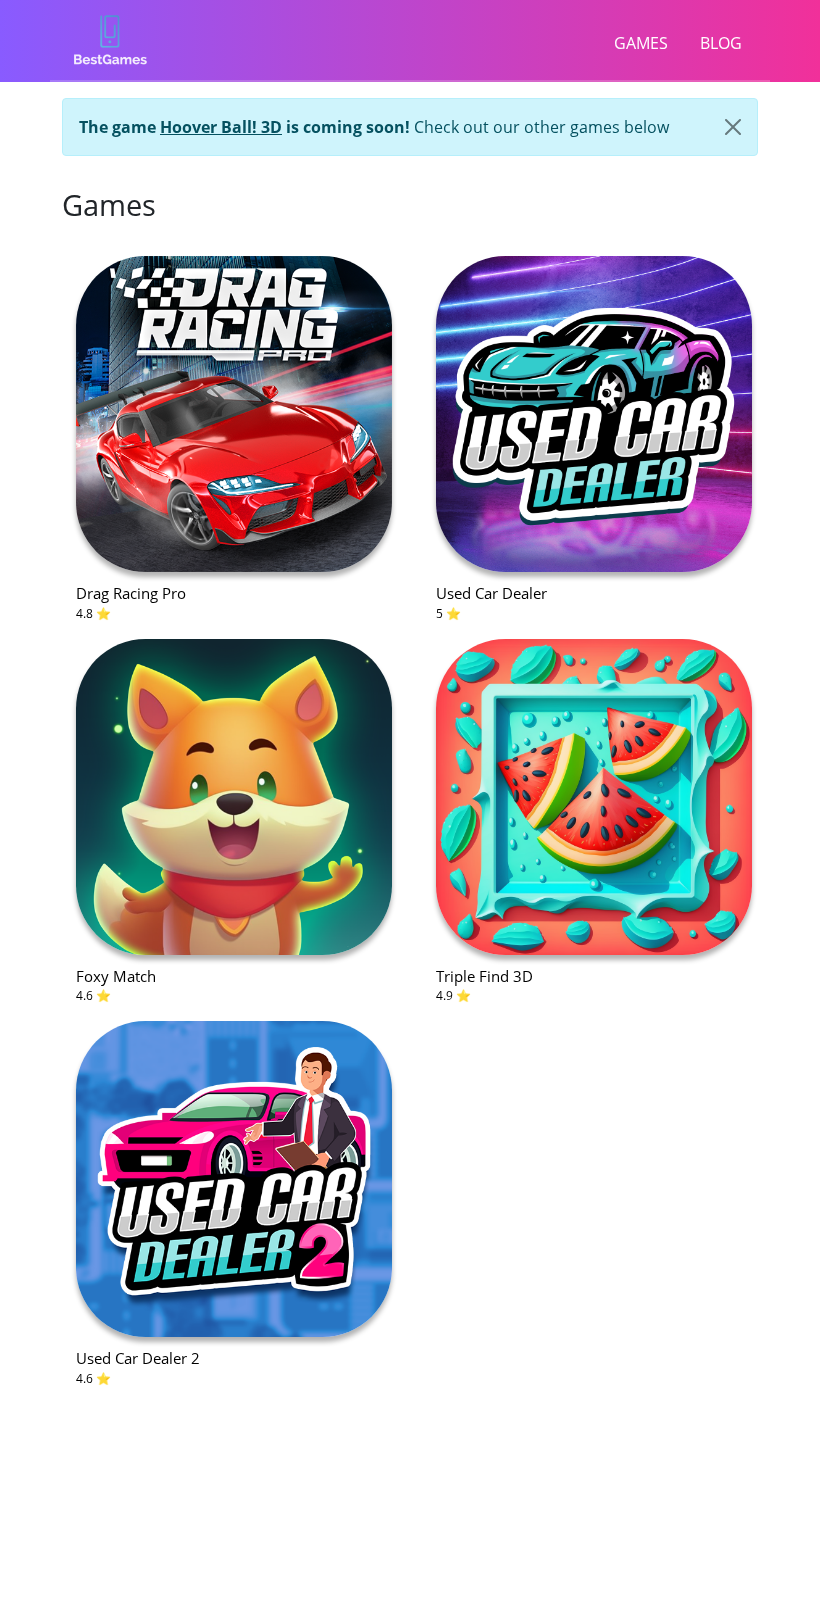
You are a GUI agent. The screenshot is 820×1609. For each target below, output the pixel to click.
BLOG (721, 43)
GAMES (641, 43)
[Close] (733, 127)
